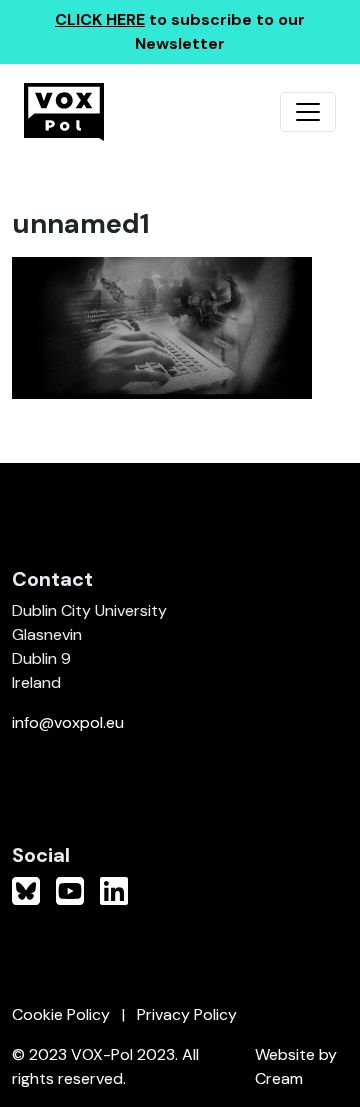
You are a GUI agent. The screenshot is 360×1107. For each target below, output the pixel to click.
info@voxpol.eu (68, 722)
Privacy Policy (187, 1014)
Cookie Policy (61, 1014)
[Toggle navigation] (308, 112)
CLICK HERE (100, 19)
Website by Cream (296, 1066)
